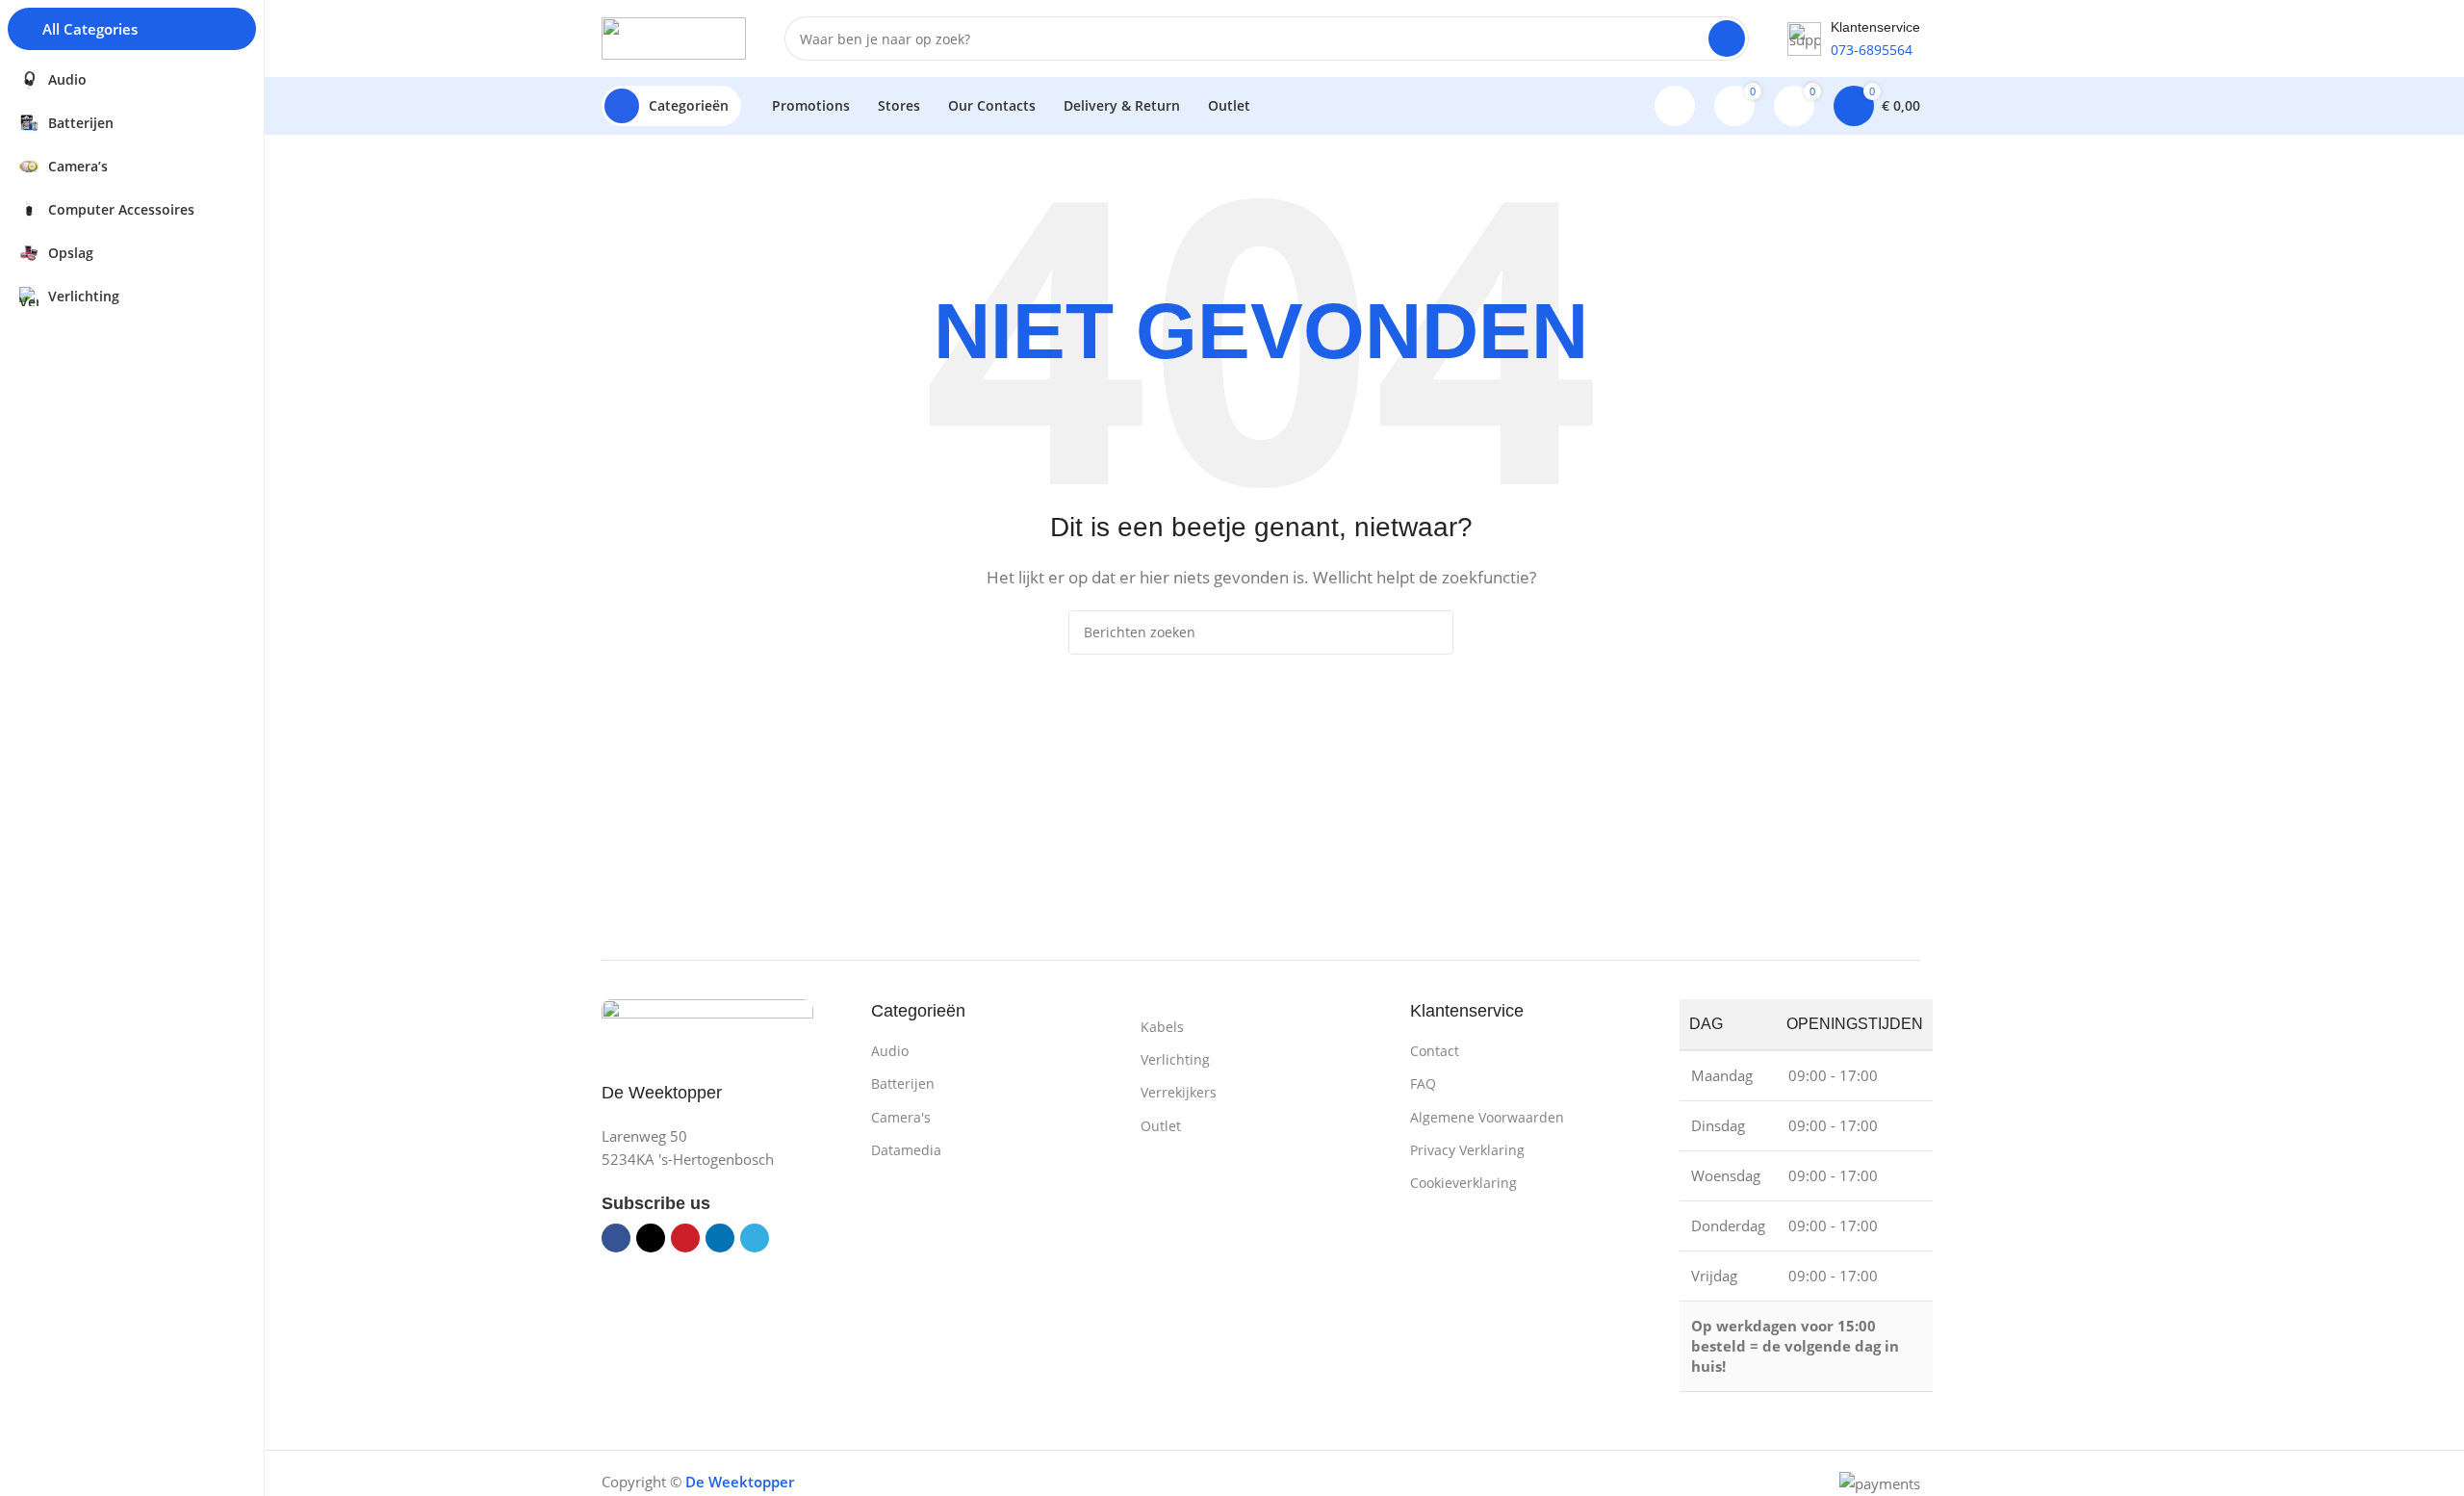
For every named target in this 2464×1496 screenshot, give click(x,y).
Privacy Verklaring (1467, 1150)
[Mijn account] (1675, 106)
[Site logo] (674, 37)
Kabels (1162, 1027)
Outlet (1161, 1126)
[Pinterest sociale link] (685, 1238)
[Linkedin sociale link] (720, 1238)
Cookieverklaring (1463, 1183)
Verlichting (1175, 1059)
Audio (890, 1051)
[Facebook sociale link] (616, 1238)
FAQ (1423, 1083)
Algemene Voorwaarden (1487, 1117)
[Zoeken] (1727, 39)
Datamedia (906, 1150)
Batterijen (903, 1083)
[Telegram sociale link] (755, 1238)
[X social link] (651, 1238)
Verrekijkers (1179, 1092)
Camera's (901, 1117)
